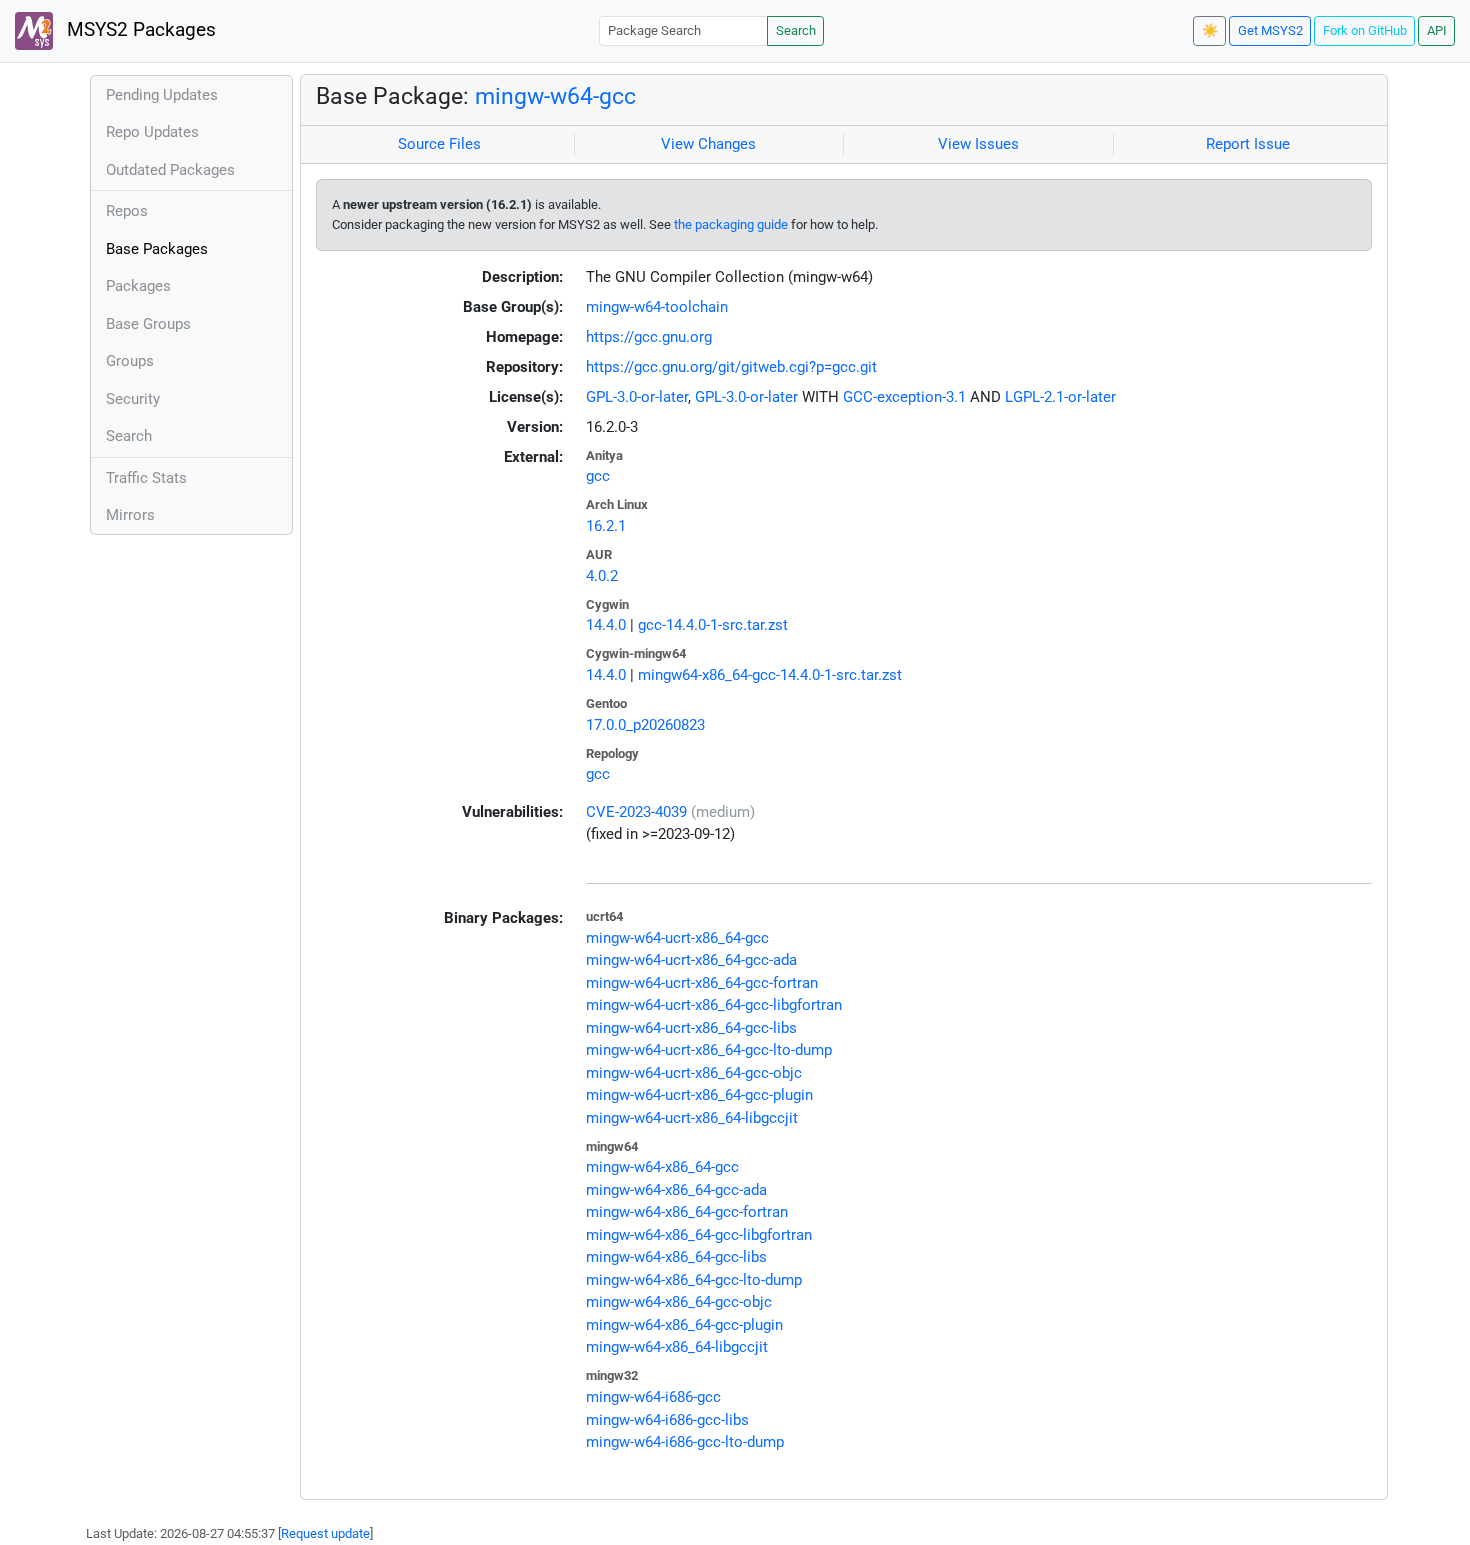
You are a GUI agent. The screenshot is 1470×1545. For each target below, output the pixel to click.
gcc (598, 476)
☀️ (1210, 30)
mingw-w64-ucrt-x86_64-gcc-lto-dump (709, 1050)
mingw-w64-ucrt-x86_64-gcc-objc (694, 1073)
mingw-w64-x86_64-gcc (662, 1167)
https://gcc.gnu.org (649, 337)
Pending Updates (162, 95)
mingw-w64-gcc (555, 96)
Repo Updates (152, 132)
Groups (130, 361)
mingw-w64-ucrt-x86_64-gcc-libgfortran (714, 1005)
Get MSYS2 (1270, 30)
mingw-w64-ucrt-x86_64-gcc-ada (691, 960)
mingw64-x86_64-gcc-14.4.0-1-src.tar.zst (770, 675)
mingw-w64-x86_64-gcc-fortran (687, 1212)
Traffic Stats (146, 478)
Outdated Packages (170, 170)
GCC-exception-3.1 (904, 397)
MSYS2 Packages (139, 30)
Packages (138, 286)
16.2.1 (606, 526)
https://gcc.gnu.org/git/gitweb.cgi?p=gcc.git (731, 367)
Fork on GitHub (1365, 30)
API (1437, 30)
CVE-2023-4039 (636, 812)
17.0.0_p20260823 (645, 725)
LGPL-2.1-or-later (1060, 397)
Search (796, 30)
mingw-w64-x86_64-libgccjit (677, 1347)
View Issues (978, 144)
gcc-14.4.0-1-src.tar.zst (713, 625)
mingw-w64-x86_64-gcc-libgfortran (699, 1235)
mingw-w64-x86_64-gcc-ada (676, 1190)
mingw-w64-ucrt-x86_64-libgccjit (692, 1118)
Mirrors (130, 515)
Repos (127, 211)
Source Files (439, 144)
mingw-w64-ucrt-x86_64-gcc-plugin (699, 1095)
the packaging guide (731, 224)
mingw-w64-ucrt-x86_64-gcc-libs (691, 1028)
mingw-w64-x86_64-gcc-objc (679, 1302)
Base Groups (148, 324)
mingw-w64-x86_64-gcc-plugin (684, 1325)
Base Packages (157, 249)
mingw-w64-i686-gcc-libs (667, 1420)
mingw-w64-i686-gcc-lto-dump (685, 1442)
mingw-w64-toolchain (657, 307)
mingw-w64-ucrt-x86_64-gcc (677, 938)
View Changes (708, 144)
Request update (325, 1533)
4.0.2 (602, 576)
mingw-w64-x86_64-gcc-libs (676, 1257)
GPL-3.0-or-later (637, 397)
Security (133, 399)
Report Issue (1248, 144)
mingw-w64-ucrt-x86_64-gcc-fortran (702, 983)
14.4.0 (606, 625)
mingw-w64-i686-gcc (653, 1397)
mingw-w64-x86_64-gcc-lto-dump (694, 1280)
